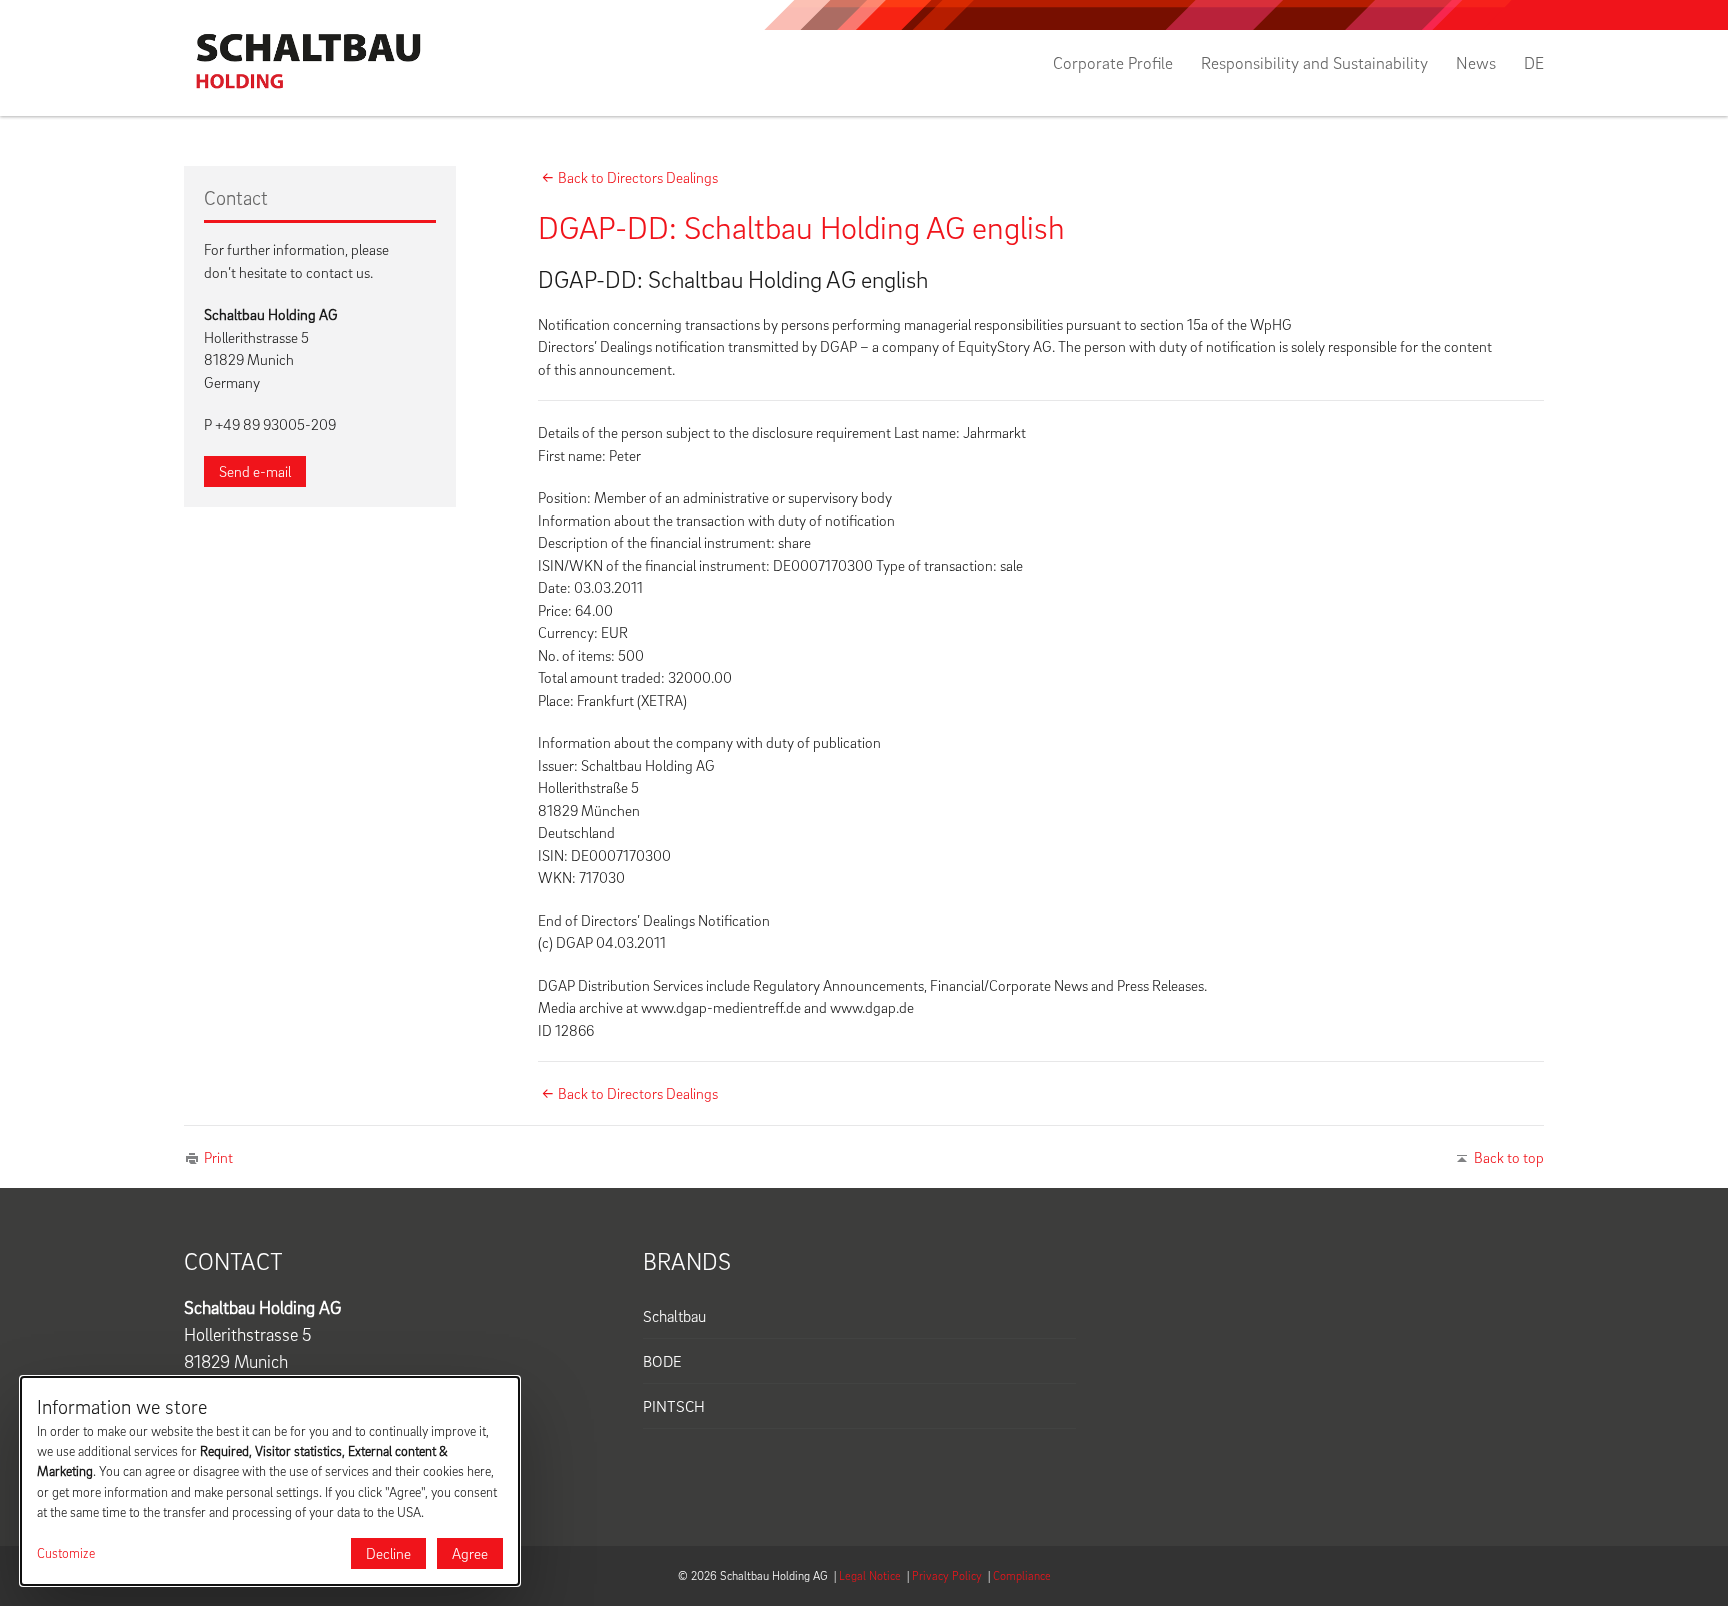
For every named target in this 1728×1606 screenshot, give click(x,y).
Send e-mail (255, 471)
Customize (66, 1553)
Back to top (1509, 1157)
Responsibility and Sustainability (1314, 63)
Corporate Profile (1113, 63)
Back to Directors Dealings (638, 177)
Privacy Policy (947, 1575)
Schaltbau (674, 1316)
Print (218, 1157)
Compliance (1022, 1575)
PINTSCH (674, 1406)
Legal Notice (870, 1575)
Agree (470, 1553)
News (1476, 63)
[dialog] (270, 1481)
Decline (388, 1553)
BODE (662, 1361)
